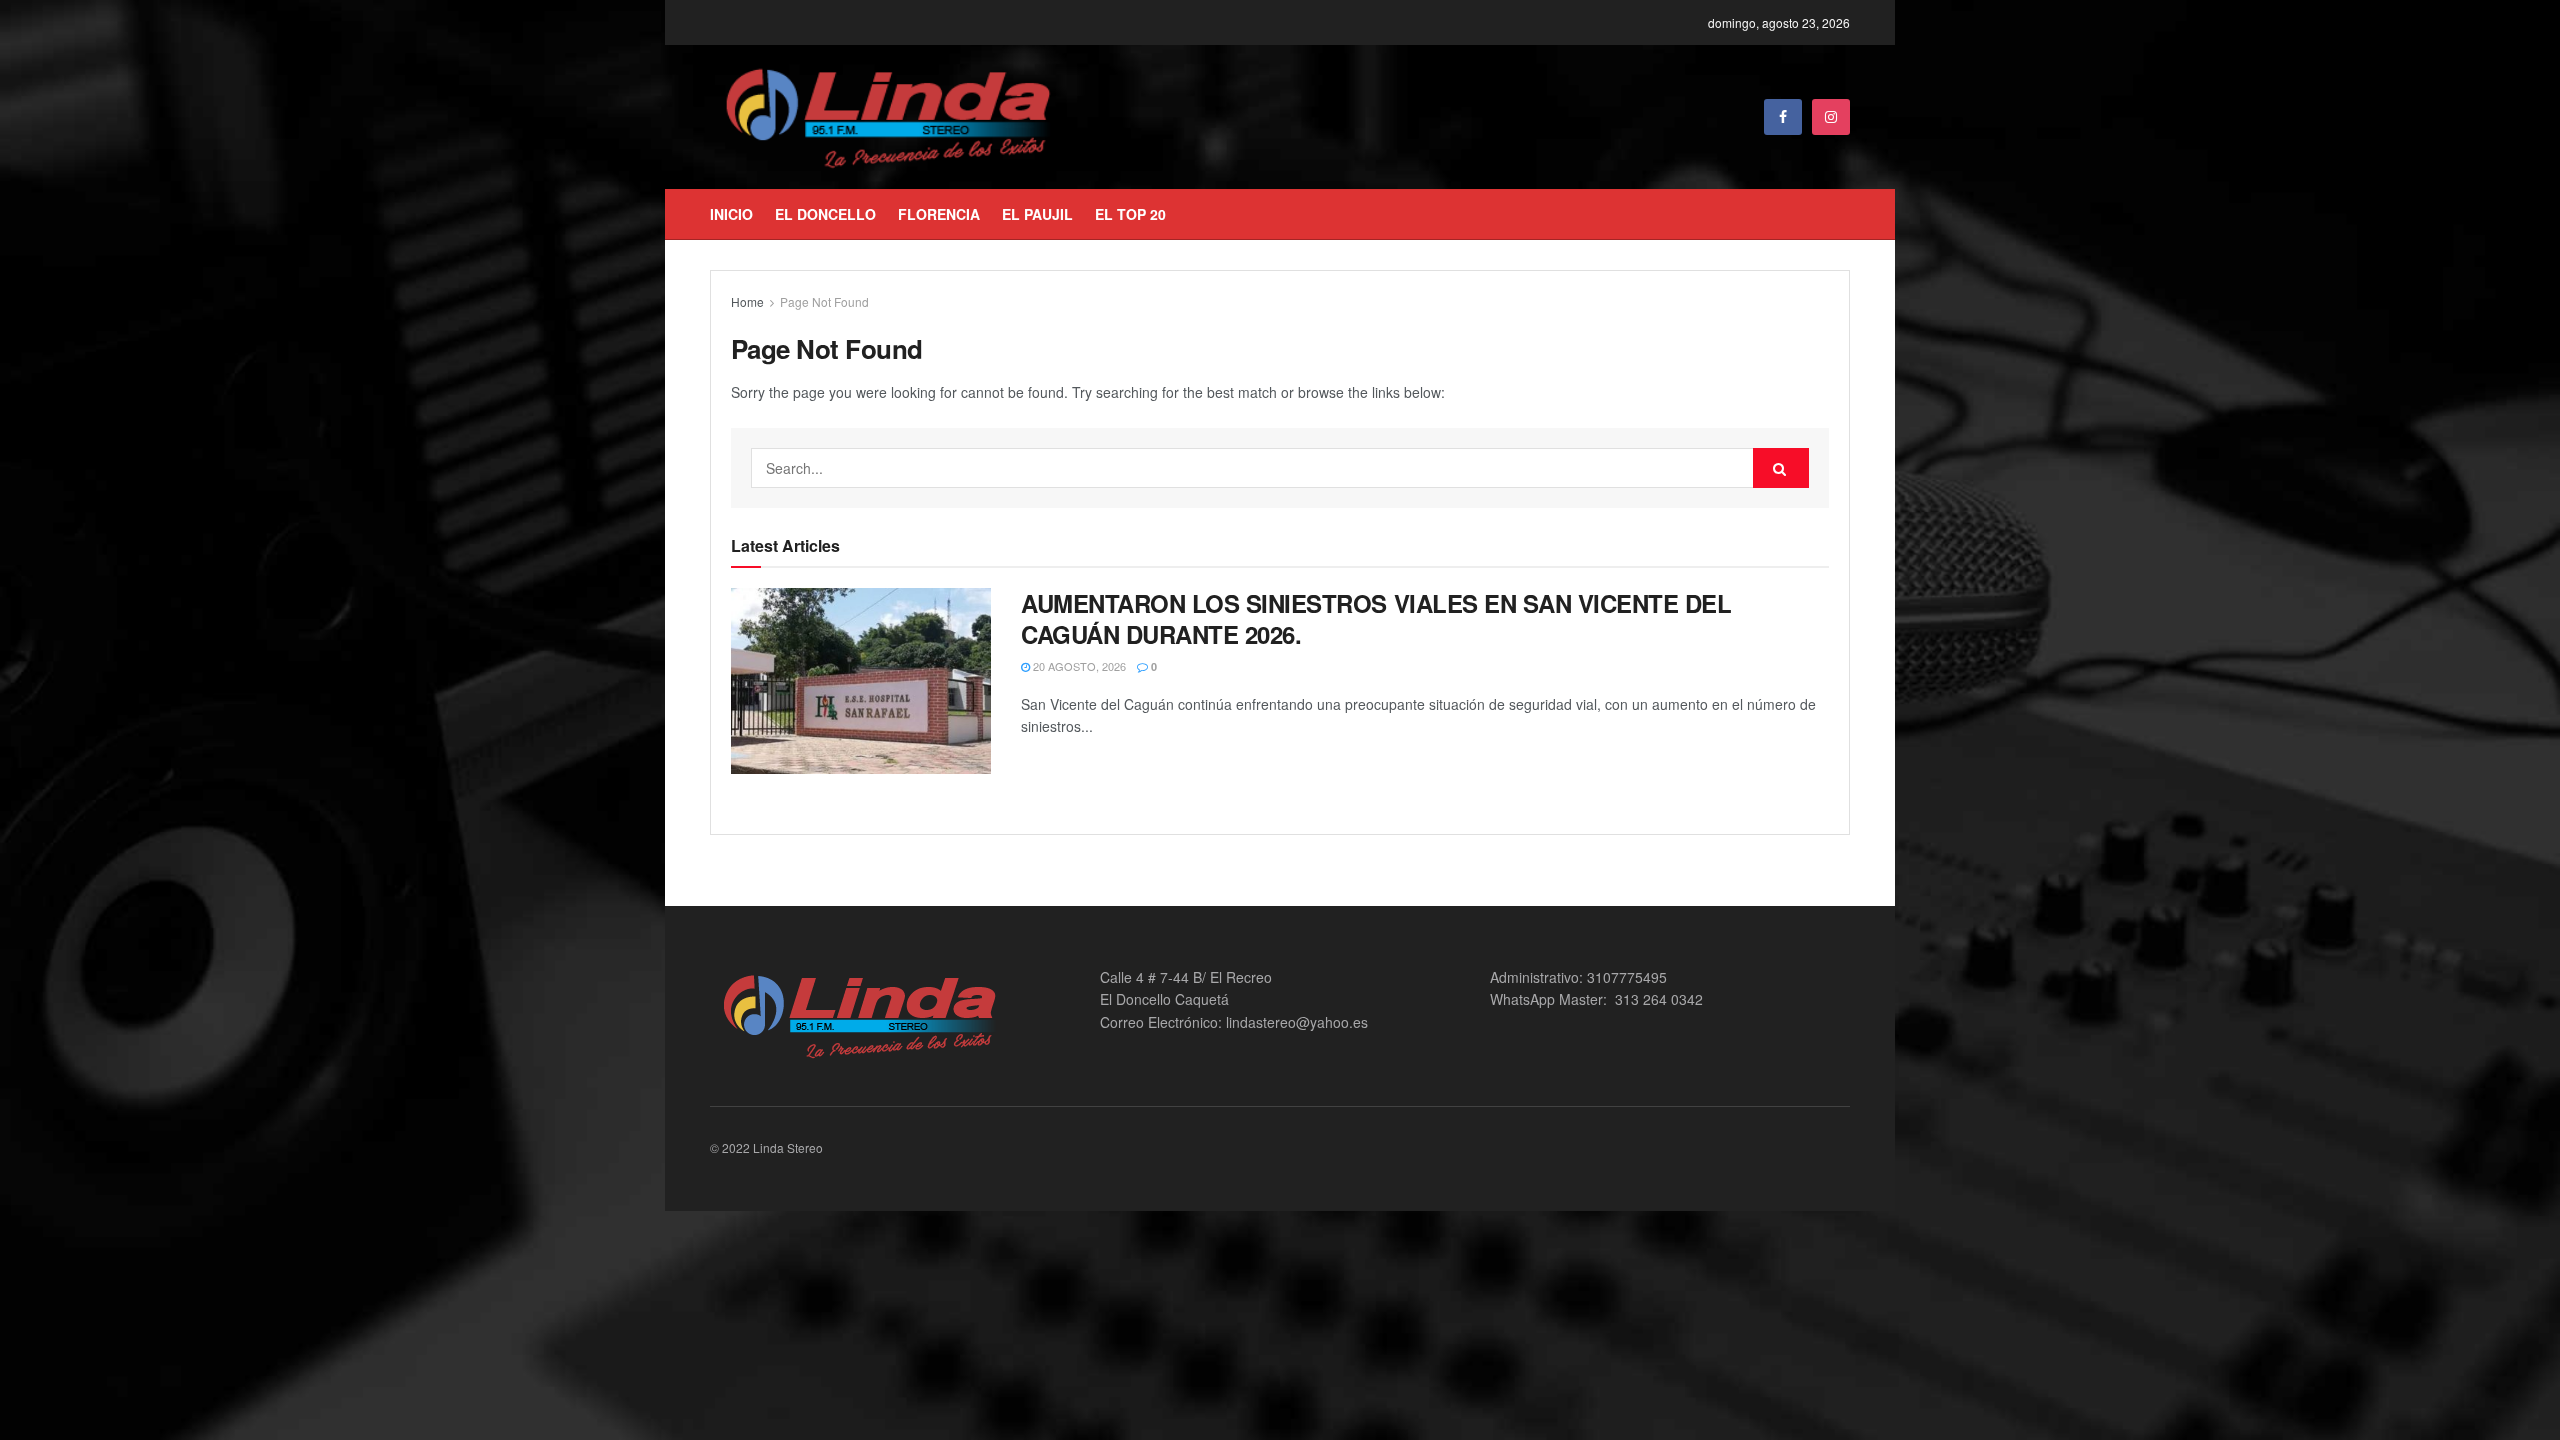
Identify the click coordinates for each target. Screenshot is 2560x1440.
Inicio (731, 214)
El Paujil (1037, 214)
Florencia (939, 214)
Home (747, 301)
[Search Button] (1781, 468)
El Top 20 (1130, 214)
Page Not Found (824, 301)
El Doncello (825, 214)
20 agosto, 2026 (1078, 666)
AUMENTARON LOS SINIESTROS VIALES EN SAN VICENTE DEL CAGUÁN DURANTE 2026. (1376, 618)
